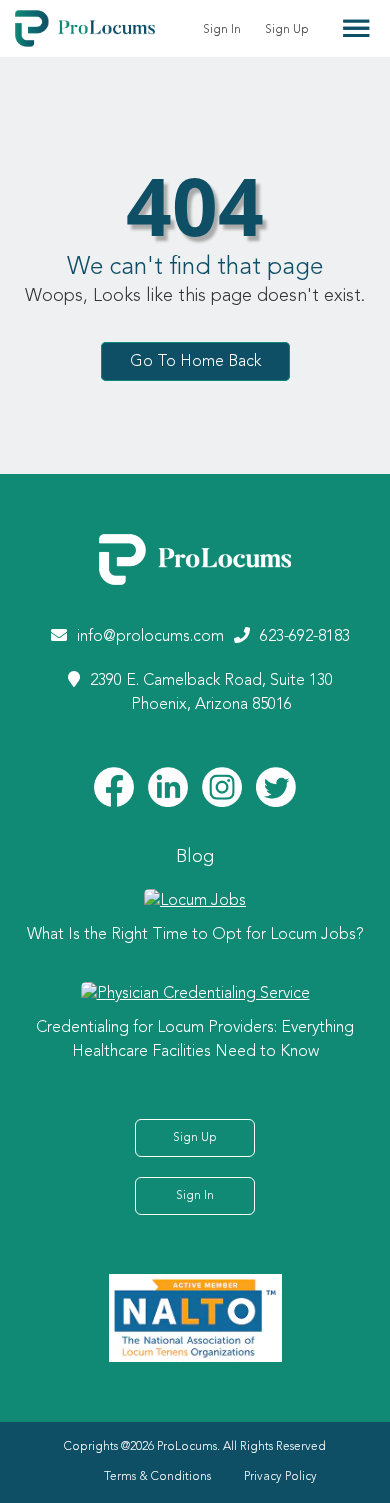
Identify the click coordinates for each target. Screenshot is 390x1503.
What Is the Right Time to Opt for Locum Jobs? (195, 935)
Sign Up (287, 30)
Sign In (222, 30)
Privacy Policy (280, 1477)
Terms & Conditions (157, 1477)
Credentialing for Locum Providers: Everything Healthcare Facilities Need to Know (195, 1040)
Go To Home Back (195, 362)
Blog (195, 857)
